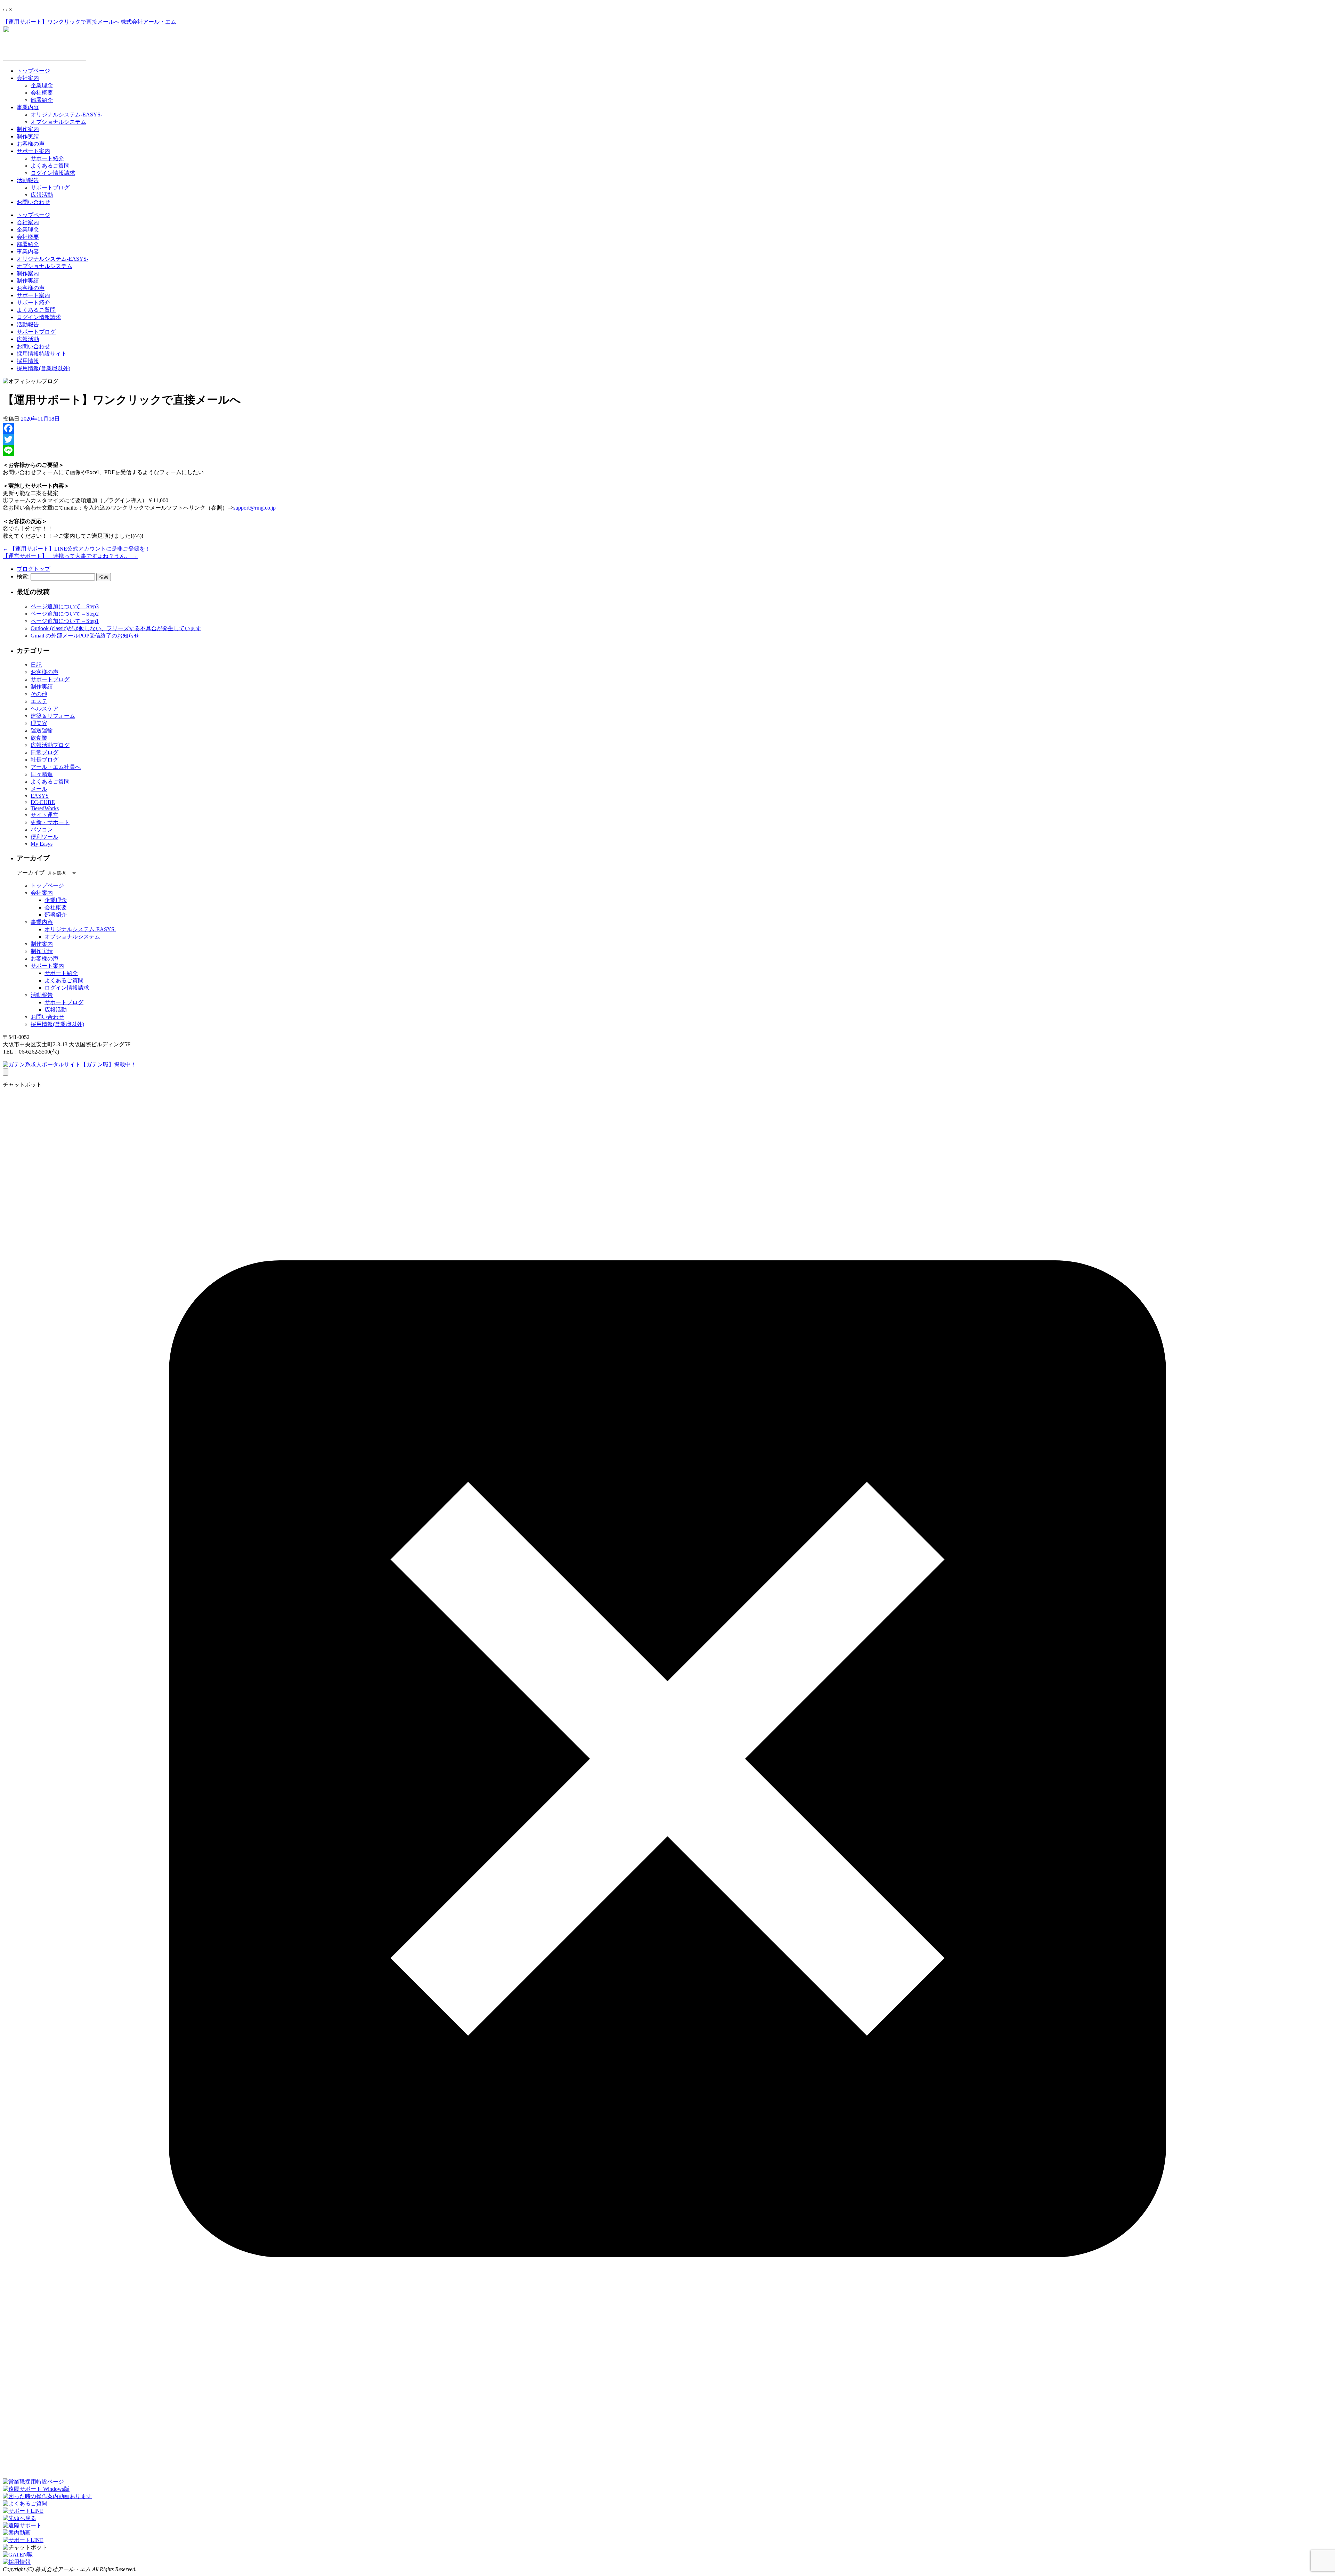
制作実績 (28, 136)
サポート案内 (33, 151)
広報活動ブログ (50, 745)
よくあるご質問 (50, 166)
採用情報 (28, 361)
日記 (36, 665)
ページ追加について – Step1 (65, 621)
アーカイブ (31, 873)
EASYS (40, 796)
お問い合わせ (33, 202)
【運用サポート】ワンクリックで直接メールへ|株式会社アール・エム (90, 22)
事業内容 (28, 107)
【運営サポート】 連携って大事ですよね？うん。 (70, 556)
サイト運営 (44, 815)
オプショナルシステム (58, 122)
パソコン (42, 830)
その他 (39, 694)
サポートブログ (50, 188)
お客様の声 (31, 144)
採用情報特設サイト (42, 354)
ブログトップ (33, 569)
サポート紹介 (47, 158)
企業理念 (42, 85)
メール (39, 789)
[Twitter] (667, 439)
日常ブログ (44, 752)
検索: (23, 576)
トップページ (33, 71)
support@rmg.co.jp (254, 508)
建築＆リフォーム (53, 716)
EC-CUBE (43, 802)
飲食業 (39, 738)
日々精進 (42, 774)
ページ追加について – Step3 (65, 606)
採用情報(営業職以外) (43, 368)
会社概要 (42, 93)
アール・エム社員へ (56, 767)
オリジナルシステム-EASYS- (66, 115)
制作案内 (28, 129)
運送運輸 (42, 730)
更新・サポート (50, 822)
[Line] (667, 450)
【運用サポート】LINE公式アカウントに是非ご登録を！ (77, 549)
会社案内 (28, 78)
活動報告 (28, 180)
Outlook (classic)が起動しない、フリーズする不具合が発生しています (116, 628)
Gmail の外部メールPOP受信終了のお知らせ (85, 636)
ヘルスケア (44, 709)
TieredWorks (45, 808)
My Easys (42, 844)
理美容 (39, 723)
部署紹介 (42, 100)
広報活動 (42, 195)
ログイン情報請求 (53, 173)
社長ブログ (44, 760)
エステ (39, 701)
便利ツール (44, 837)
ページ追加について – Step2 (65, 614)
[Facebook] (667, 428)
